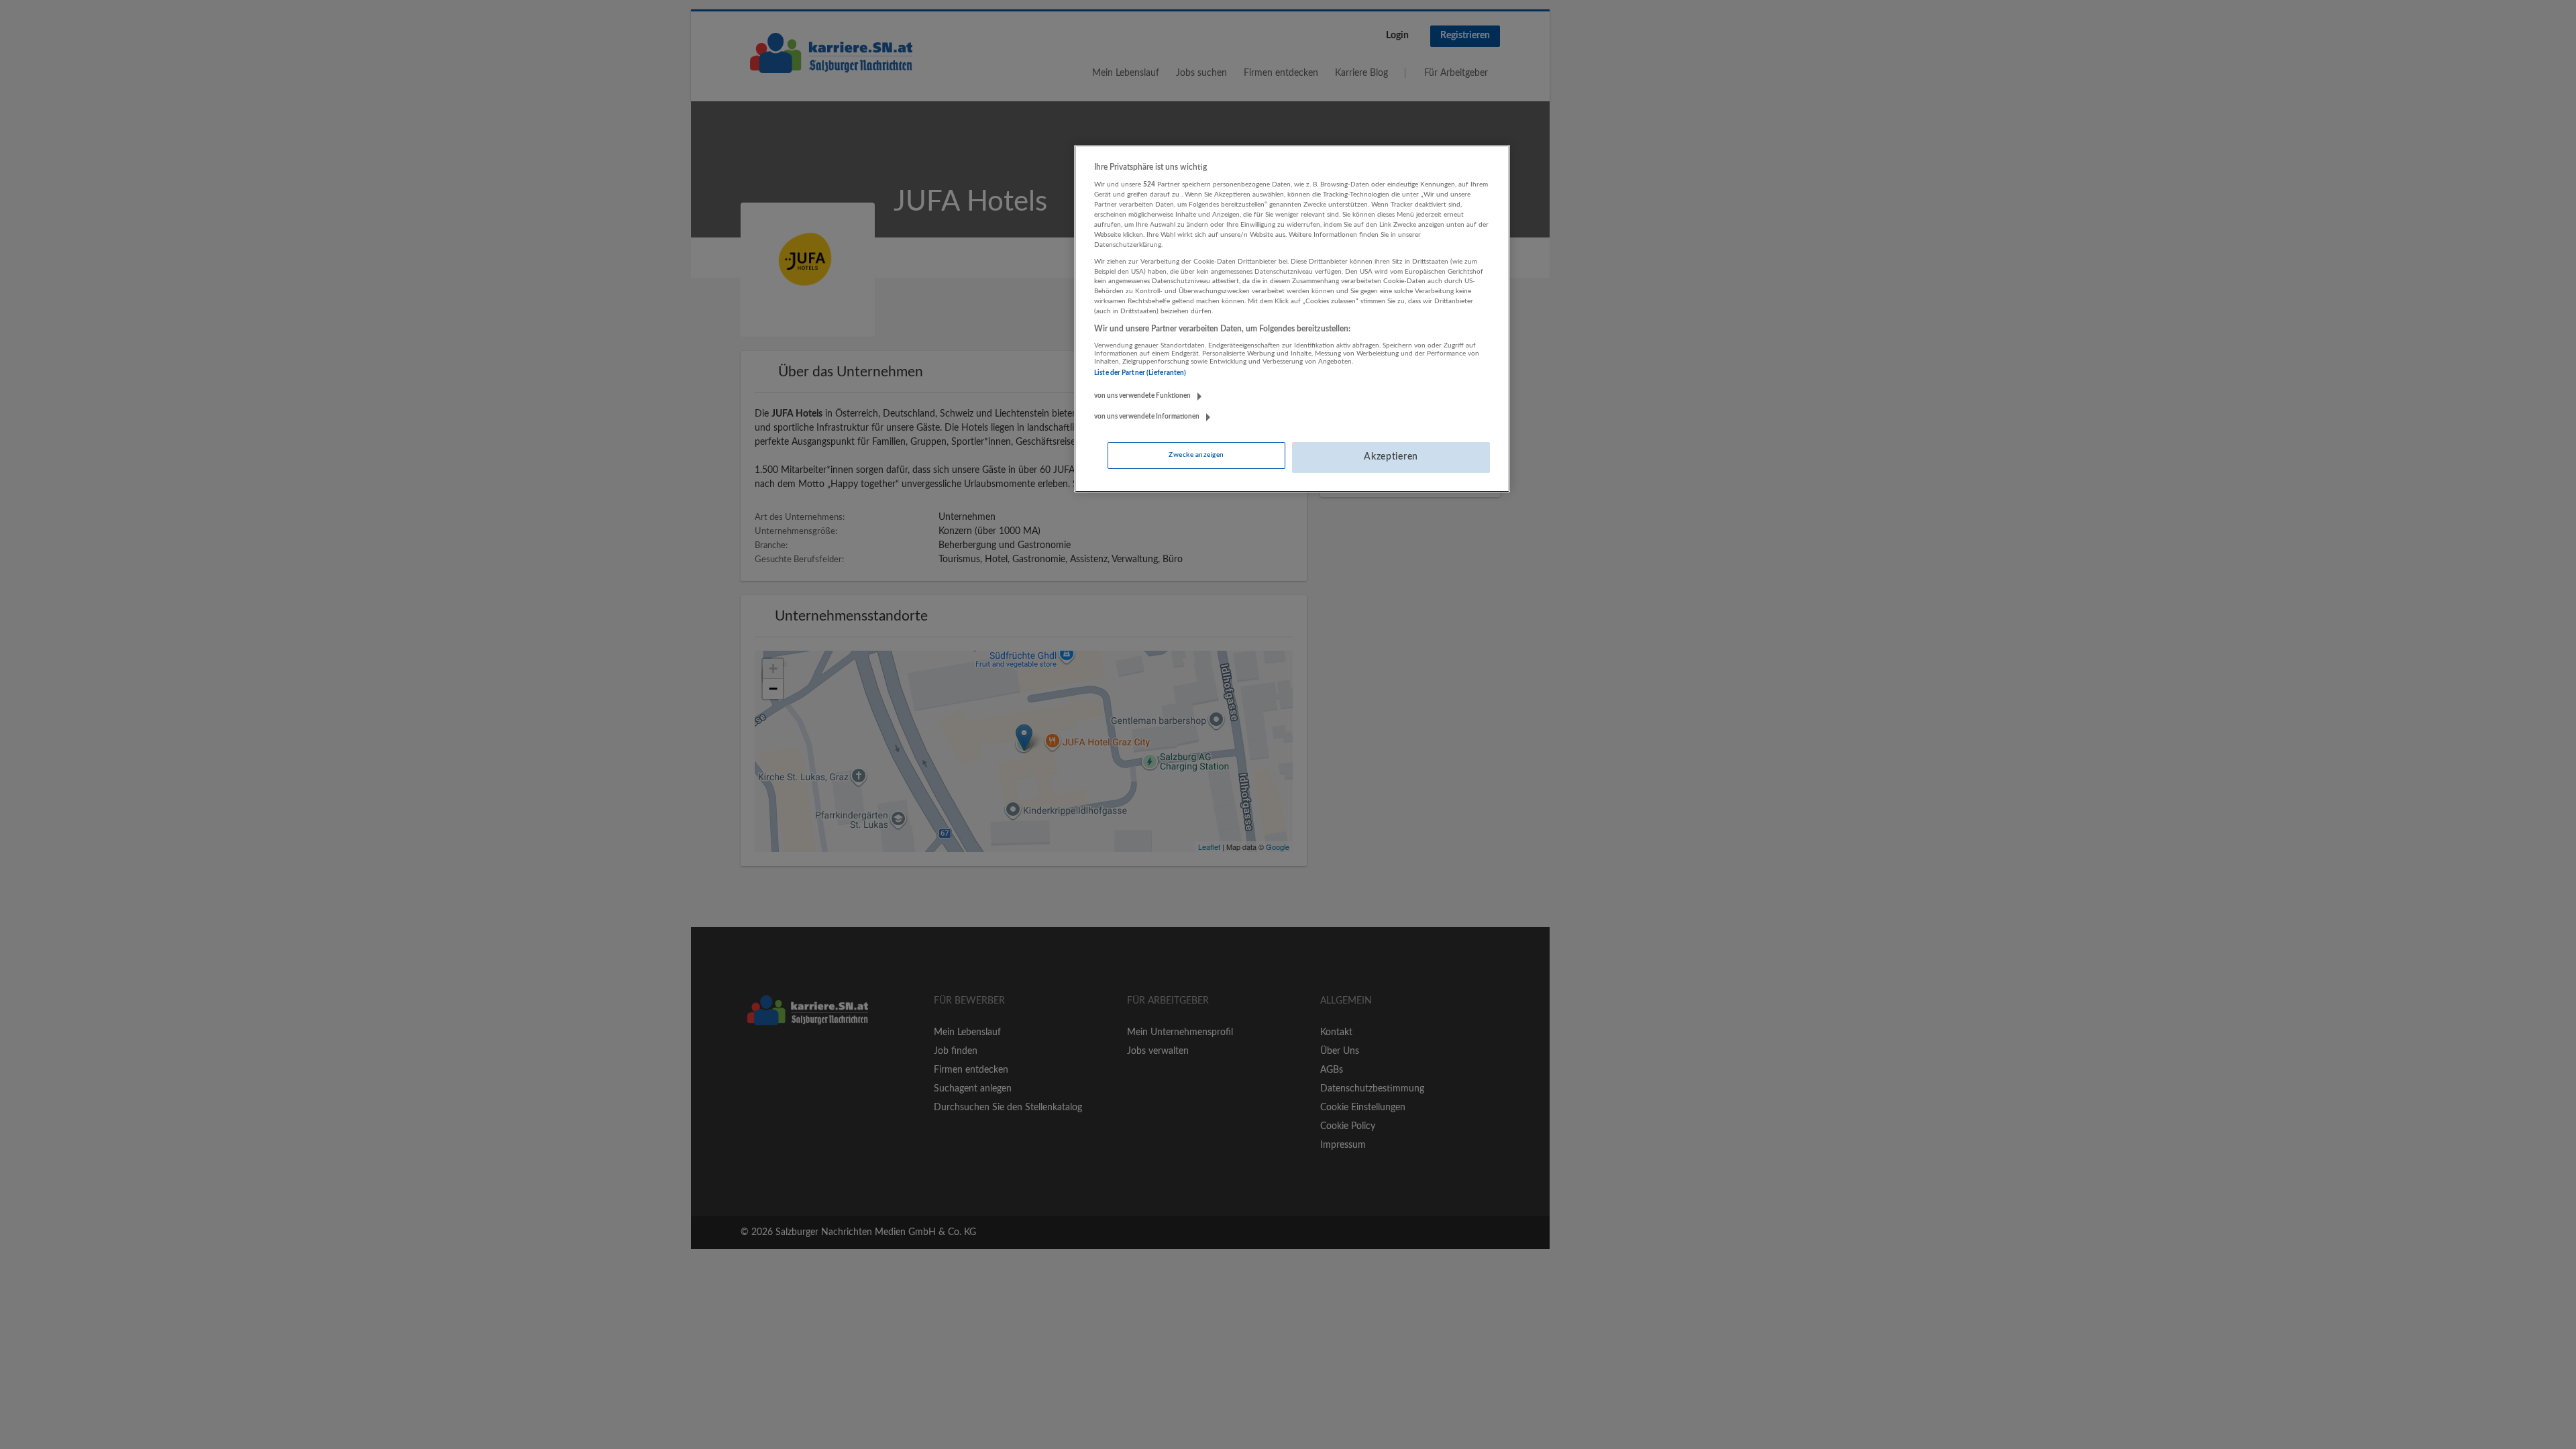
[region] (1292, 319)
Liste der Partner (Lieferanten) (1140, 373)
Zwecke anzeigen (1196, 455)
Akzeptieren (1391, 457)
